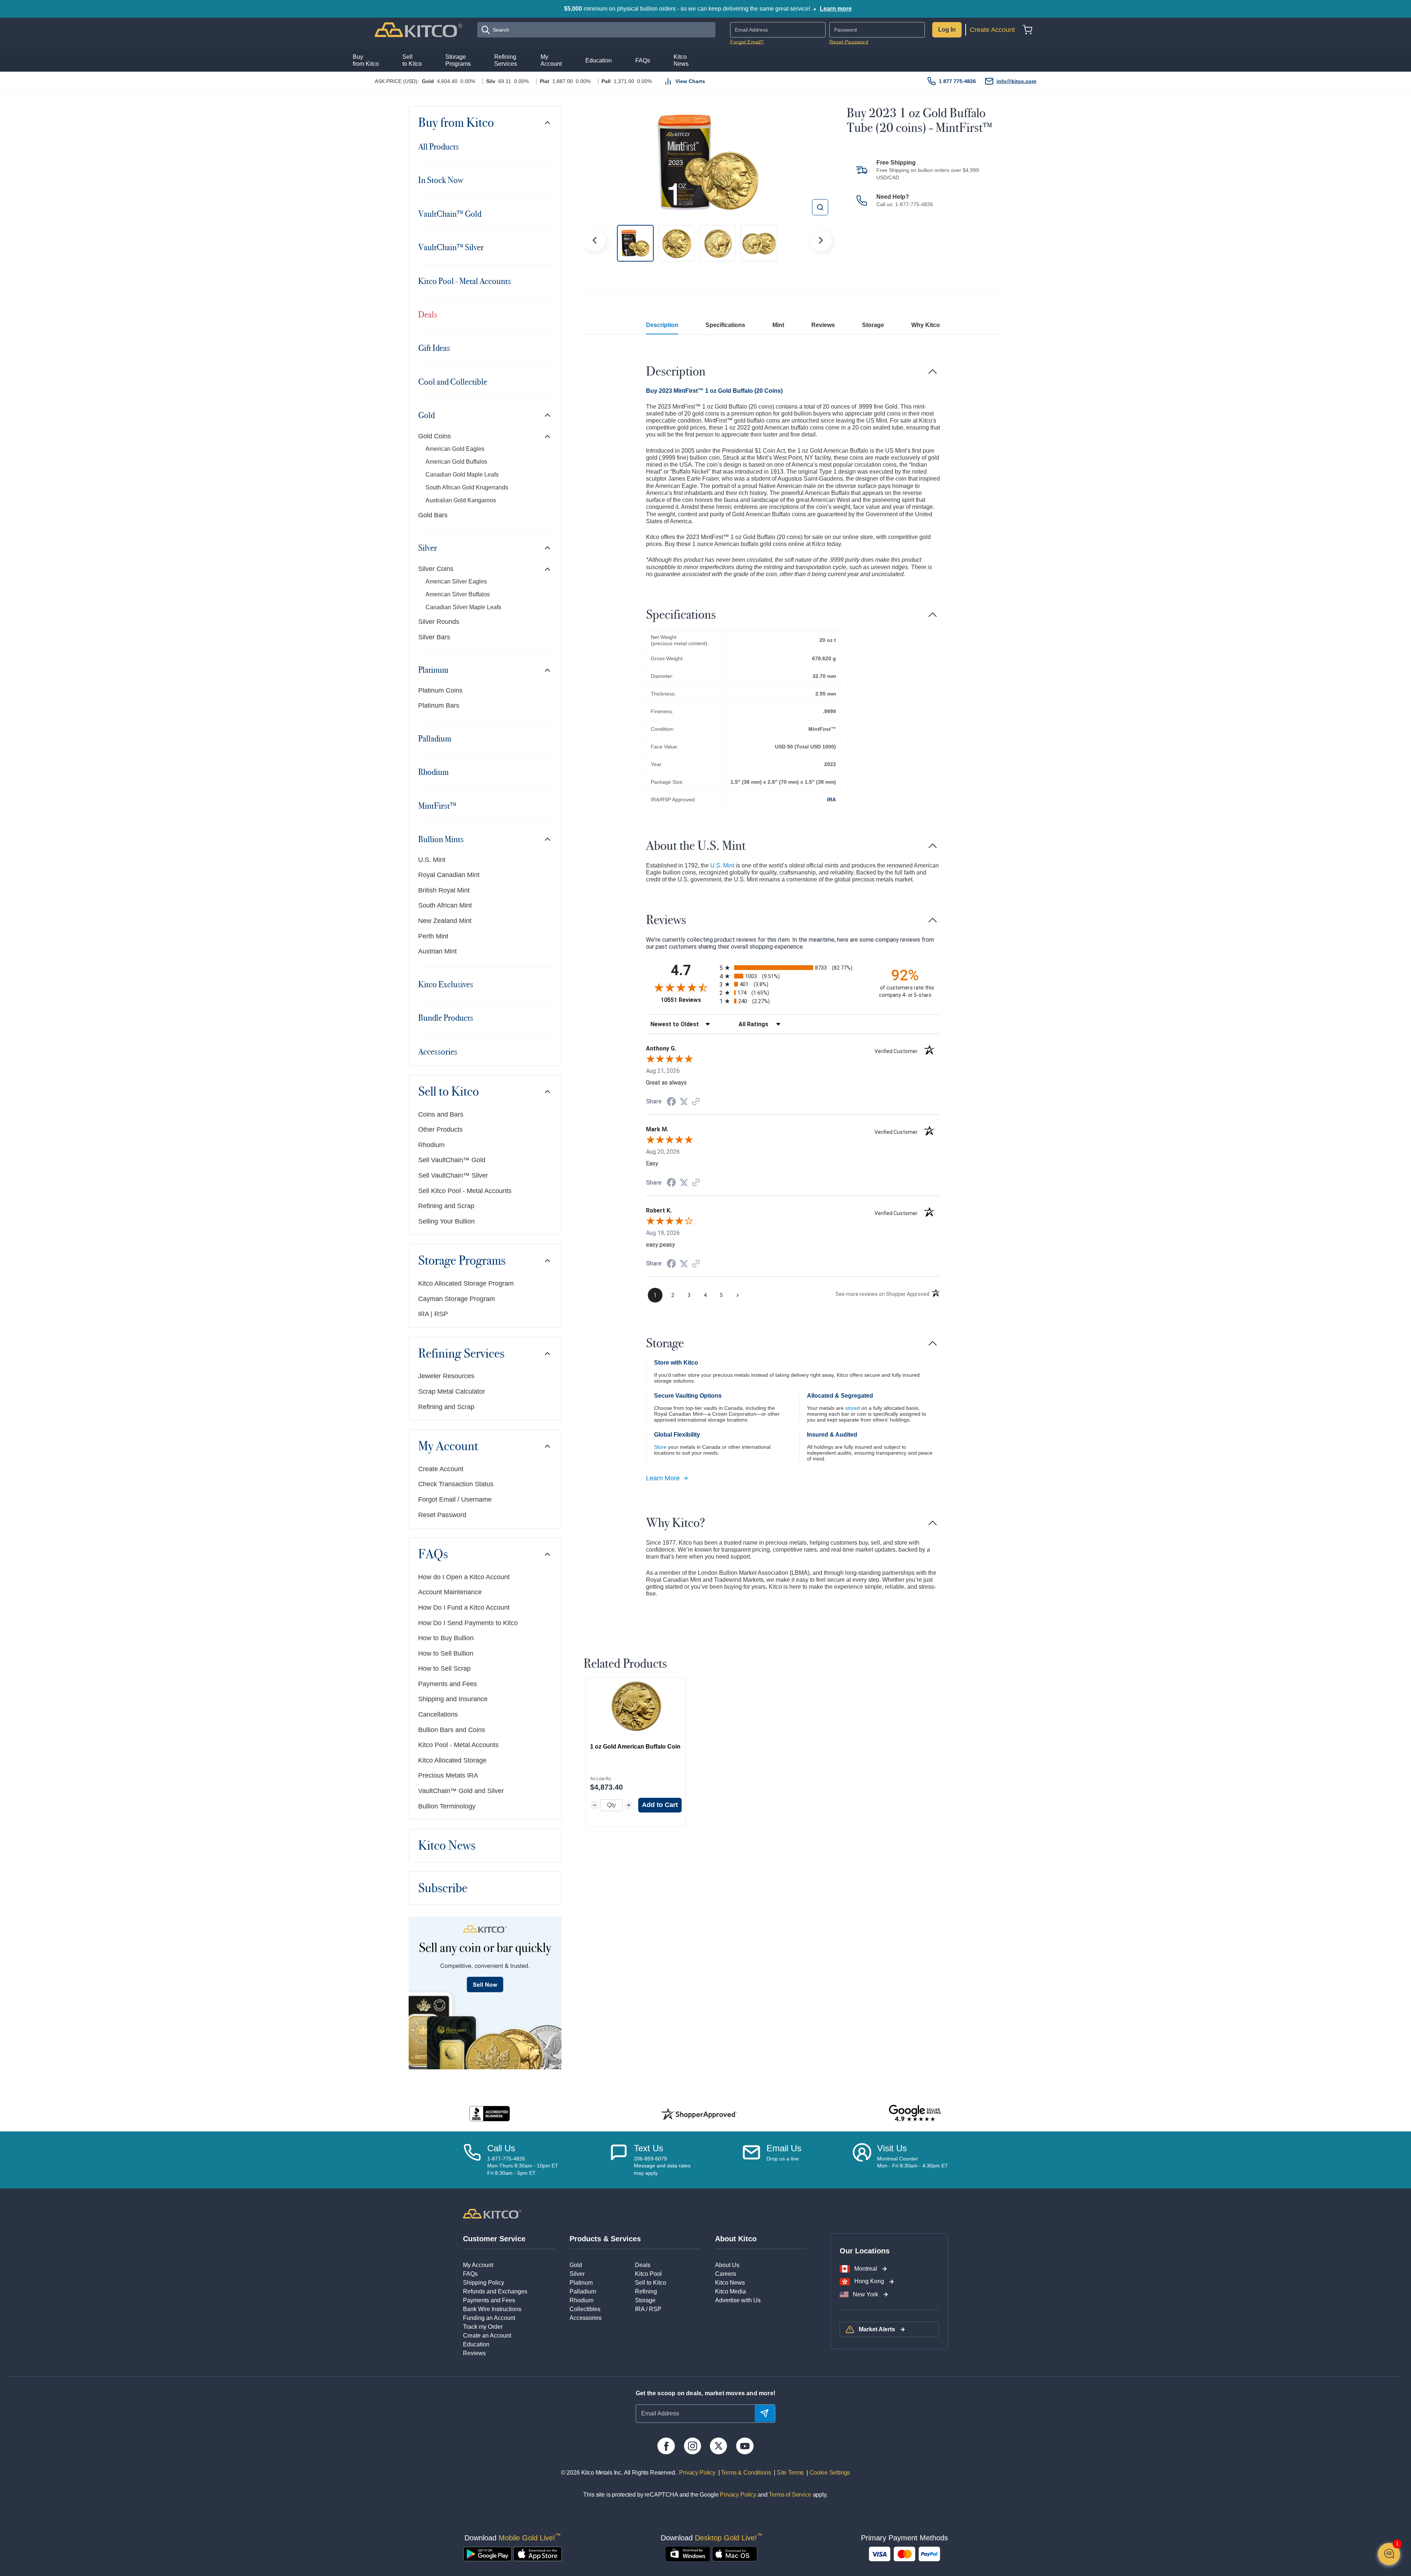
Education (476, 2344)
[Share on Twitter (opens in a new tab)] (684, 1102)
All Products (439, 147)
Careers (726, 2274)
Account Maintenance (450, 1592)
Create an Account (487, 2336)
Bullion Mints (441, 839)
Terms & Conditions (746, 2473)
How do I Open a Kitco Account (464, 1577)
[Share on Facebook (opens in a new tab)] (671, 1102)
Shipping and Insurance (453, 1699)
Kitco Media (730, 2291)
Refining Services (461, 1354)
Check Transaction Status (456, 1484)
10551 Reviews (688, 1000)
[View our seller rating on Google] (915, 2114)
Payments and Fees (448, 1684)
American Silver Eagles (456, 581)
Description (662, 325)
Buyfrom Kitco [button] (366, 60)
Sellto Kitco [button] (412, 60)
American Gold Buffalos (456, 462)
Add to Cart (660, 1805)
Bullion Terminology (447, 1806)
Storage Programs (462, 1261)
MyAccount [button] (551, 60)
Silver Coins (436, 569)
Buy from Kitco (456, 123)
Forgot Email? (747, 42)
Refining (646, 2291)
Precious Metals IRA (448, 1775)
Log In (947, 30)
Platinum (433, 670)
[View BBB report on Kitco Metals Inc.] (490, 2114)
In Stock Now (441, 180)
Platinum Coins (440, 690)
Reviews (823, 325)
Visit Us (892, 2148)
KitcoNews (681, 60)
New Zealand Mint (445, 921)
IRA (832, 800)
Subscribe (443, 1888)
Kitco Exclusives (446, 984)
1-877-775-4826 (914, 204)
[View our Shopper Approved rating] (699, 2114)
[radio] (793, 968)
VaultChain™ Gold (450, 214)
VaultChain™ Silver (451, 247)
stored (852, 1408)
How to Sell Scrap (444, 1668)
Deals (428, 315)
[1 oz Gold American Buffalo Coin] (636, 1706)
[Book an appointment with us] (862, 2160)
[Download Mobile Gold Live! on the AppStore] (538, 2554)
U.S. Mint (432, 860)
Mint (778, 325)
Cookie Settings (828, 2473)
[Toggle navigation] (547, 123)
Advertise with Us (738, 2300)
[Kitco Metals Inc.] (492, 2213)
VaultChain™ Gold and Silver (461, 1791)
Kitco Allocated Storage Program (466, 1283)
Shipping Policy (484, 2283)
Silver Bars (434, 637)
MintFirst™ (437, 806)
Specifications (725, 325)
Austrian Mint (437, 951)
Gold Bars (433, 515)
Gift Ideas (434, 348)
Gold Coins (435, 436)
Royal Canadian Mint (449, 875)
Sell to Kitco (448, 1092)
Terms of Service (790, 2495)
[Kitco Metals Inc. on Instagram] (692, 2446)
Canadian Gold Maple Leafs (462, 475)
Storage (873, 325)
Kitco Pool (648, 2274)
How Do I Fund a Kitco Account (464, 1607)
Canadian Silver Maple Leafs (463, 607)
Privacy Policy (697, 2473)
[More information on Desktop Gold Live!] (688, 2554)
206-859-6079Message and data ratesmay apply (662, 2166)
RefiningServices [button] (506, 60)
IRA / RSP (648, 2309)
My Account (448, 1446)
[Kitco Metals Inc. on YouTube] (745, 2446)
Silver (428, 548)
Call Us (501, 2148)
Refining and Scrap (446, 1206)
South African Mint (445, 905)
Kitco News (447, 1846)
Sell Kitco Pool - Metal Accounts (465, 1191)
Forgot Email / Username (455, 1499)
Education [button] (599, 60)
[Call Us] (472, 2160)
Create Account (992, 30)
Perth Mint (433, 936)
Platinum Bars (439, 705)
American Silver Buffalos (458, 594)
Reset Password (849, 42)
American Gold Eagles (455, 449)
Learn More (663, 1478)
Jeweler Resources (446, 1376)
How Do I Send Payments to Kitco (468, 1623)
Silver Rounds (439, 622)
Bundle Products (446, 1018)
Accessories (438, 1052)
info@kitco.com (1016, 81)
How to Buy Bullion (446, 1638)
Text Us (649, 2148)
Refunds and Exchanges (495, 2291)
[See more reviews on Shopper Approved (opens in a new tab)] (696, 1102)
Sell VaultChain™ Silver (453, 1175)
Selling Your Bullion (446, 1221)
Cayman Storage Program (457, 1299)
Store (660, 1447)
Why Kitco (926, 325)
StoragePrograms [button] (458, 60)
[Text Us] (619, 2160)
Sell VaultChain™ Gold (452, 1160)
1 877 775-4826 (957, 81)
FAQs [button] (643, 60)
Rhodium (433, 772)
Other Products (440, 1129)
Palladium (435, 739)
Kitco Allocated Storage (452, 1760)
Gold (426, 415)
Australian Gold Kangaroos (461, 500)
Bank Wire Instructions (492, 2309)
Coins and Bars (441, 1114)
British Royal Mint (444, 890)
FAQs (433, 1554)
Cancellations (438, 1714)
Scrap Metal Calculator (452, 1391)
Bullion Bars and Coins (452, 1730)
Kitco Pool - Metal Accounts (465, 281)
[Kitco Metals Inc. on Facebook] (666, 2446)
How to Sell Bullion (446, 1653)
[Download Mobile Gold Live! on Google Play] (487, 2554)
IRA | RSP (433, 1314)
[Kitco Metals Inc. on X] (719, 2446)
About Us (727, 2265)
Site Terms (789, 2473)
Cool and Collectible (453, 382)
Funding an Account (489, 2318)
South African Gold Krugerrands (467, 487)
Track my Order (483, 2327)
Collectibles (585, 2309)
